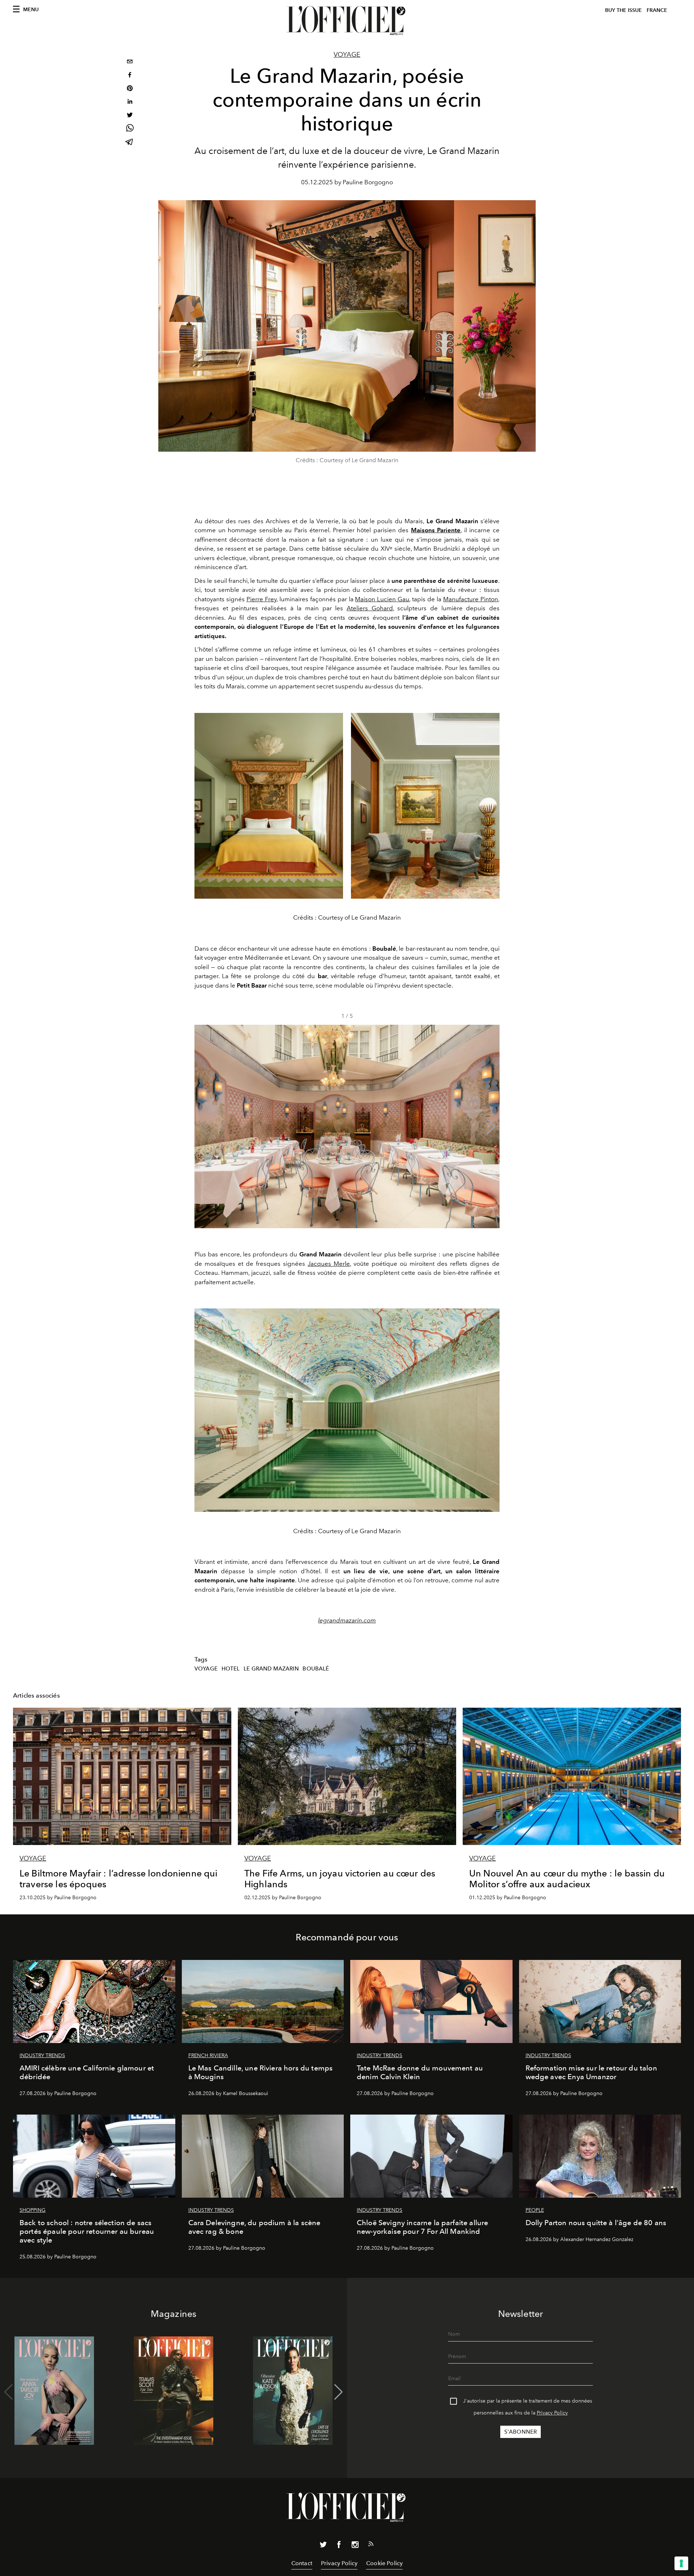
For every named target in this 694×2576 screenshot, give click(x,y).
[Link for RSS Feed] (371, 2545)
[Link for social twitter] (323, 2546)
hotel (231, 1669)
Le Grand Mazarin (271, 1669)
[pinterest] (130, 89)
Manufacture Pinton (471, 599)
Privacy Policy (552, 2413)
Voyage (347, 55)
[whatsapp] (130, 129)
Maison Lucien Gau (382, 599)
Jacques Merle (329, 1264)
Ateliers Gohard (370, 608)
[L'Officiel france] (347, 21)
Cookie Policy (384, 2563)
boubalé (316, 1669)
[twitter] (130, 116)
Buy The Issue (624, 10)
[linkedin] (130, 102)
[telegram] (130, 143)
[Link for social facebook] (339, 2546)
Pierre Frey (262, 599)
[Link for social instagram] (355, 2546)
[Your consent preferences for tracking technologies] (681, 2563)
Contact (302, 2563)
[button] (491, 1127)
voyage (206, 1669)
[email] (130, 62)
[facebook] (130, 76)
